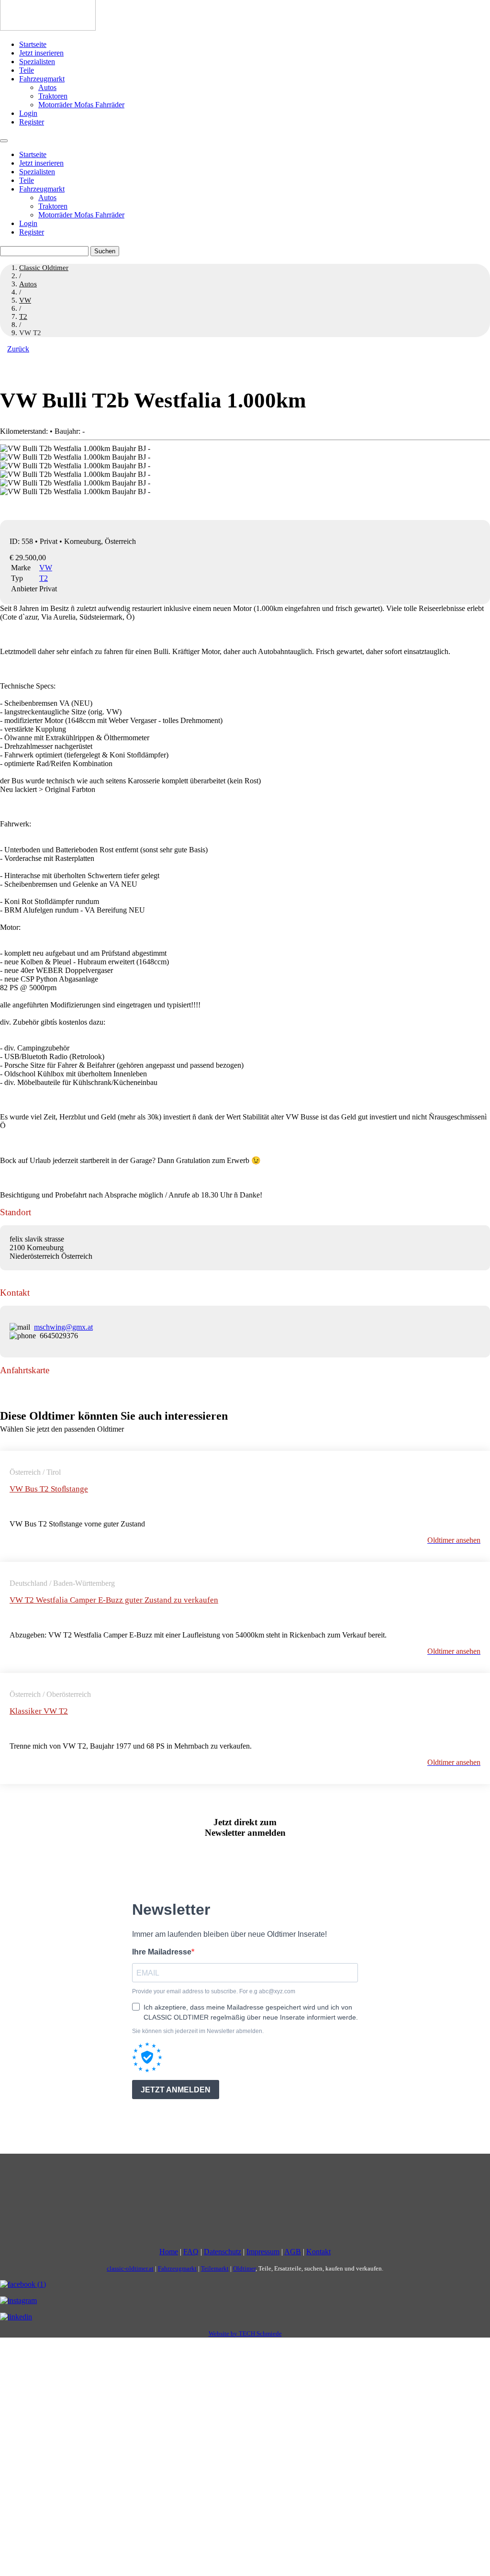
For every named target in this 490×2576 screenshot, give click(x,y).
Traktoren (53, 96)
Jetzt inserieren (41, 53)
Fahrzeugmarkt (42, 79)
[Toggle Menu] (4, 141)
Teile (27, 70)
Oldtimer (244, 2268)
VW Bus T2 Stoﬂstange (49, 1489)
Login (28, 113)
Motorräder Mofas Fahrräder (81, 105)
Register (32, 122)
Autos (47, 87)
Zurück (18, 349)
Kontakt (318, 2252)
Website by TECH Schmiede (245, 2333)
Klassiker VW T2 (39, 1711)
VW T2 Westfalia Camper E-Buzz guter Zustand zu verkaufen (114, 1600)
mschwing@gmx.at (63, 1327)
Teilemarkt (215, 2268)
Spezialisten (37, 62)
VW (46, 568)
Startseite (33, 44)
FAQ (191, 2252)
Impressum (263, 2252)
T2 (44, 578)
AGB (293, 2252)
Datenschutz (223, 2252)
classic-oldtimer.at (130, 2268)
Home (169, 2252)
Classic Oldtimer (44, 268)
